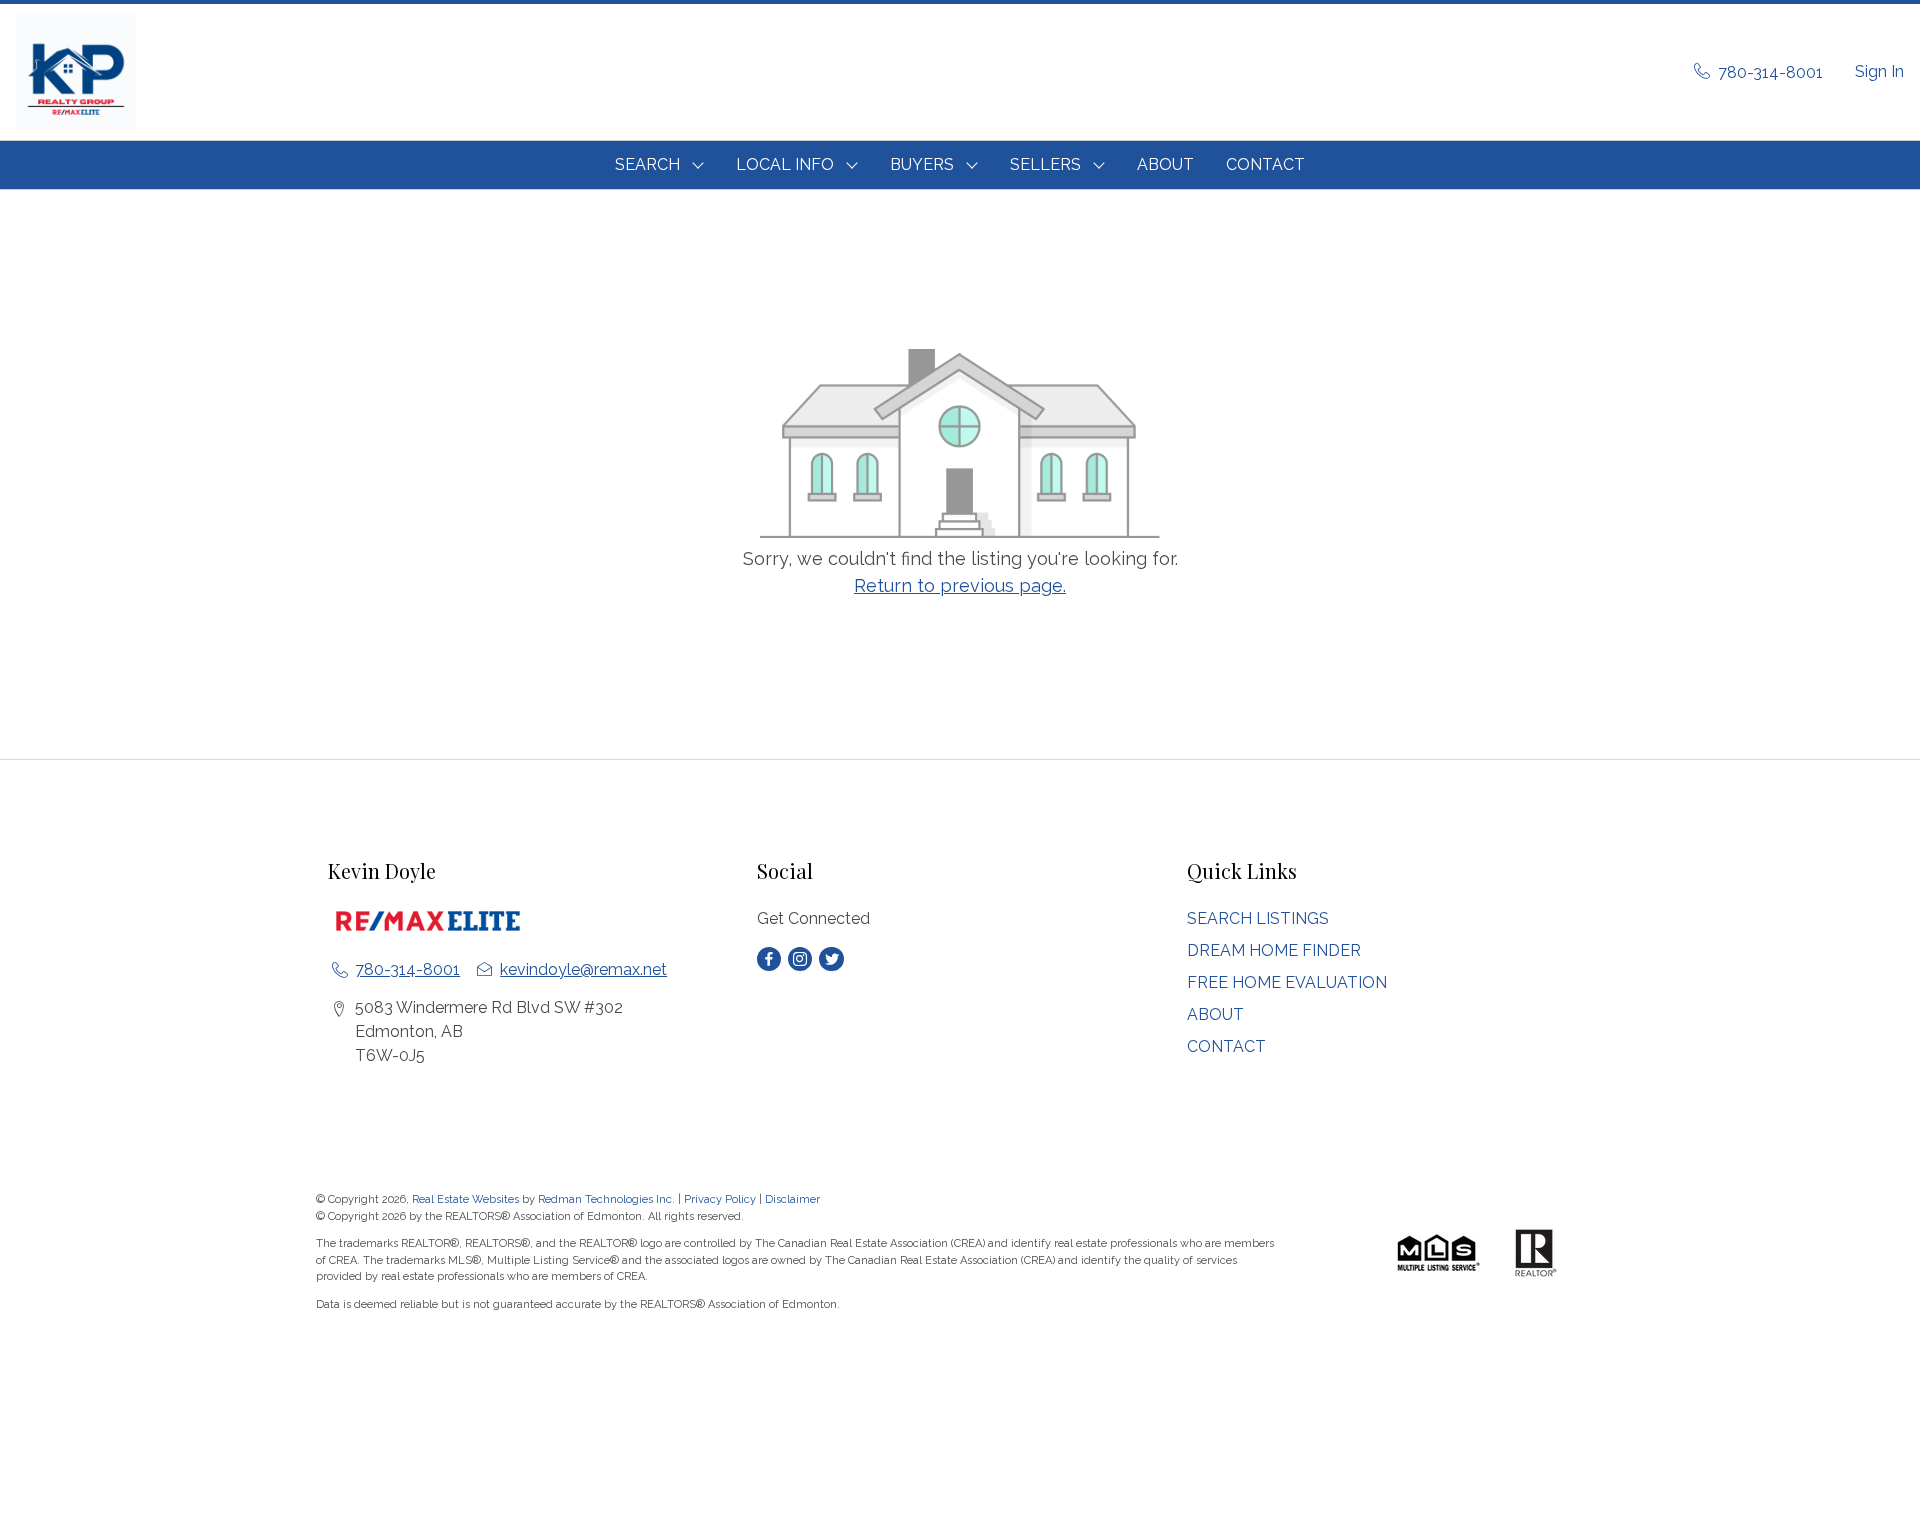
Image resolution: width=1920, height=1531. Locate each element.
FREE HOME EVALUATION (1287, 982)
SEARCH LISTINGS (1258, 918)
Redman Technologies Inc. (608, 1199)
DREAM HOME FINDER (1274, 950)
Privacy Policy (720, 1199)
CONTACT (1265, 164)
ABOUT (1165, 164)
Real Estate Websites (467, 1199)
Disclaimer (792, 1199)
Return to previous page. (960, 585)
